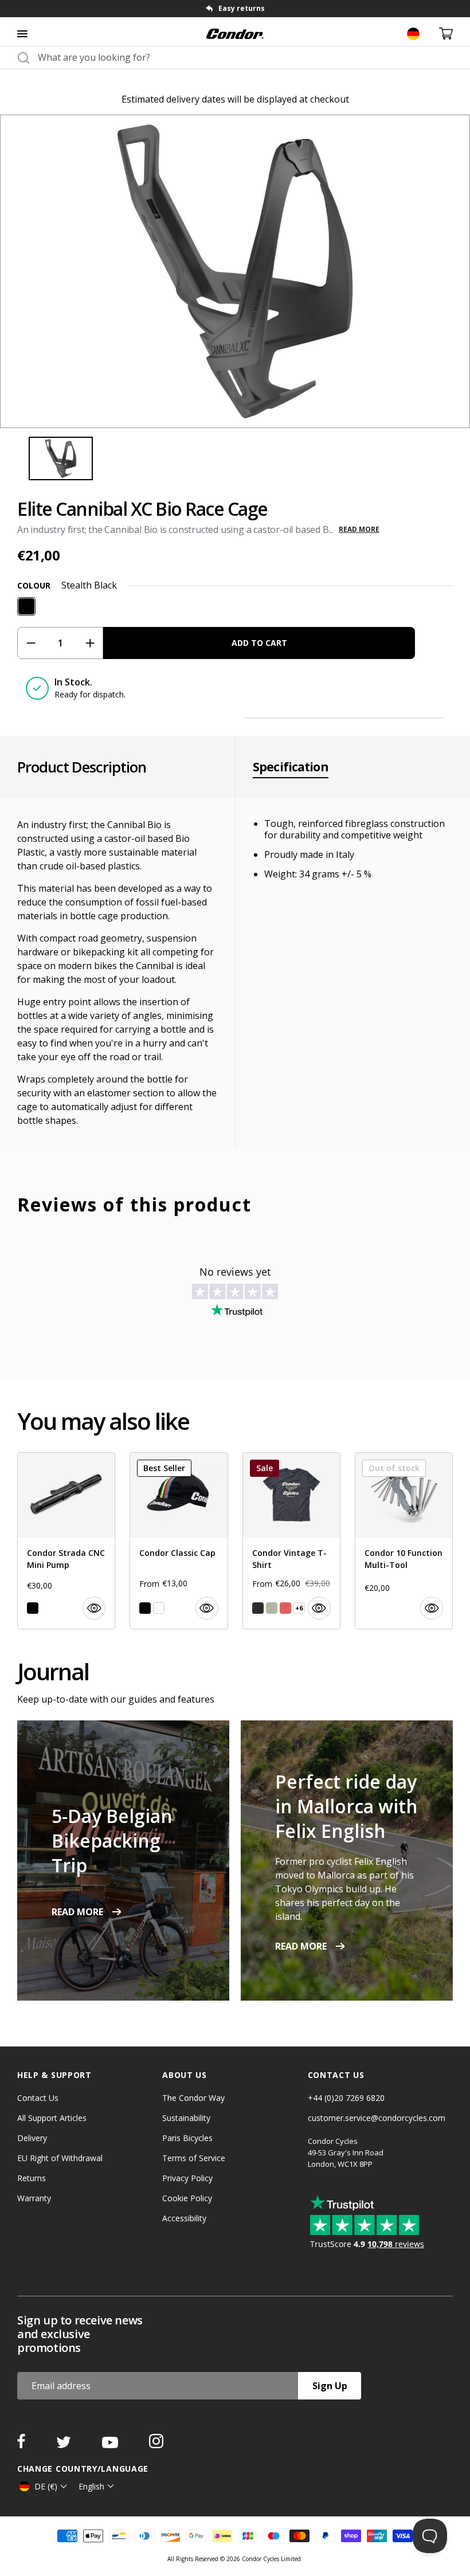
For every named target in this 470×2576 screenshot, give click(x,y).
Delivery (32, 2138)
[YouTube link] (111, 2445)
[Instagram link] (156, 2445)
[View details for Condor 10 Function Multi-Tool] (404, 1541)
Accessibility (184, 2218)
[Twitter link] (65, 2445)
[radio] (26, 606)
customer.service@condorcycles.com (377, 2118)
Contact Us (38, 2098)
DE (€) (46, 2486)
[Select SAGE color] (272, 1608)
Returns (32, 2178)
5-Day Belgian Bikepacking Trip (112, 1840)
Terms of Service (194, 2158)
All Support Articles (52, 2118)
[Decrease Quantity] (31, 643)
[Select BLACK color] (33, 1608)
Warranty (34, 2198)
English (91, 2486)
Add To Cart (259, 643)
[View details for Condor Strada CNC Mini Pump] (66, 1541)
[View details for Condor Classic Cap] (179, 1541)
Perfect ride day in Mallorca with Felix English (346, 1806)
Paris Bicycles (187, 2138)
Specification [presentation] (291, 767)
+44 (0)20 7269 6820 (346, 2098)
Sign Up (330, 2386)
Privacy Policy (187, 2178)
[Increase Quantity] (90, 643)
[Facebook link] (22, 2445)
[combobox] (245, 57)
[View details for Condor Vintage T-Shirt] (291, 1541)
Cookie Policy (187, 2198)
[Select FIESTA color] (285, 1608)
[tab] (235, 9)
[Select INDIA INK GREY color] (258, 1608)
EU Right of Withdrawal (60, 2158)
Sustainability (186, 2118)
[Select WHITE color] (159, 1608)
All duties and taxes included (241, 8)
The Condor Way (193, 2098)
